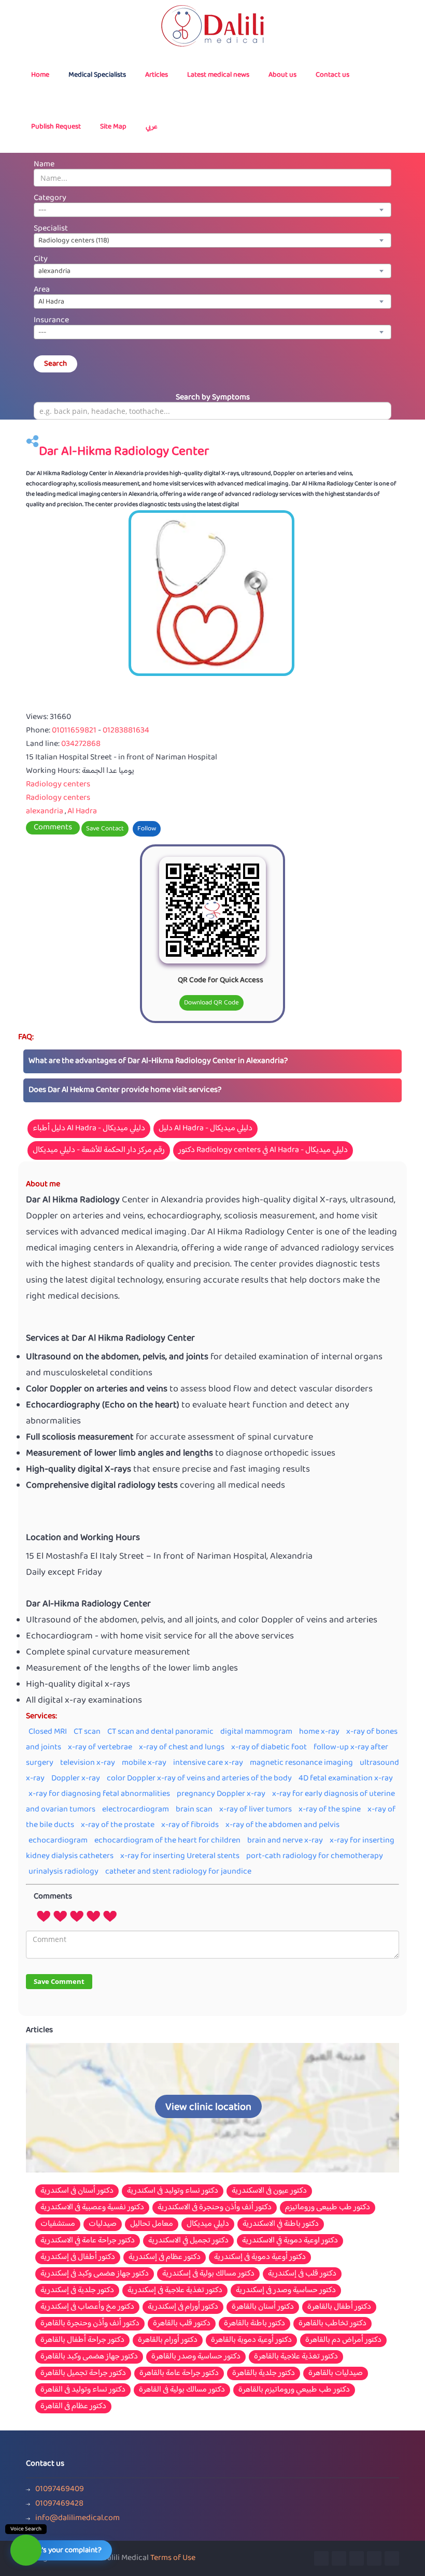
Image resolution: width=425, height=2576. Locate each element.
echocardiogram (58, 1841)
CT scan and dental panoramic (160, 1732)
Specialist (51, 229)
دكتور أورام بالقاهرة (168, 2340)
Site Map (113, 127)
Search (55, 364)
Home (40, 75)
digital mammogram (256, 1732)
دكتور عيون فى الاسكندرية (269, 2191)
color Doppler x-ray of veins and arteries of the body (199, 1779)
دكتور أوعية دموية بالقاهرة (251, 2340)
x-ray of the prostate (118, 1825)
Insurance (51, 320)
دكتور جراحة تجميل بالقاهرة (83, 2373)
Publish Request (56, 127)
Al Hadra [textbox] (51, 302)
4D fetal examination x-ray (346, 1779)
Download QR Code (211, 1003)
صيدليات (103, 2224)
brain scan (194, 1810)
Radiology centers (58, 785)
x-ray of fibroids (190, 1825)
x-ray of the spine (330, 1810)
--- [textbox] (42, 210)
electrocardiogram (136, 1810)
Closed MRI (48, 1732)
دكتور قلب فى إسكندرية (302, 2274)
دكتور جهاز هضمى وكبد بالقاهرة (89, 2357)
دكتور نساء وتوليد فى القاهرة (83, 2390)
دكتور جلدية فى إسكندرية (77, 2291)
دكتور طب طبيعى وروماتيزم (328, 2208)
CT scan (87, 1732)
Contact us (332, 75)
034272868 (81, 744)
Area (42, 290)
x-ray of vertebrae (100, 1747)
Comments (53, 828)
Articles (157, 75)
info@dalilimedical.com (77, 2519)
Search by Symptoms (213, 398)
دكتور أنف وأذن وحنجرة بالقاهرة (90, 2324)
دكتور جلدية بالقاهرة (264, 2373)
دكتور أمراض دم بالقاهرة (343, 2340)
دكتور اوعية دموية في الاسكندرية (290, 2241)
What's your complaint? (63, 2550)
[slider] (77, 1916)
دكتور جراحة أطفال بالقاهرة (82, 2340)
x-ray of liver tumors (256, 1810)
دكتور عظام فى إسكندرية (165, 2257)
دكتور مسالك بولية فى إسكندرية (208, 2274)
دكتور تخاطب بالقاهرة (332, 2324)
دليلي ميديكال (208, 2224)
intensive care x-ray (208, 1763)
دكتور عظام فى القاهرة (73, 2407)
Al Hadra (82, 811)
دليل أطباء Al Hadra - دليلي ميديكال (89, 1128)
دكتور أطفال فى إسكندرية (78, 2257)
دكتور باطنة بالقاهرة (254, 2324)
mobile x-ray (144, 1763)
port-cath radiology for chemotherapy (315, 1856)
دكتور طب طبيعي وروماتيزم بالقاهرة (294, 2390)
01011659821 (75, 731)
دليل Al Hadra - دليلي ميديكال (206, 1128)
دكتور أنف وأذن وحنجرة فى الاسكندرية (215, 2208)
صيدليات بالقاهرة (336, 2373)
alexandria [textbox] (54, 271)
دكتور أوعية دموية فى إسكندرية (260, 2257)
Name (44, 164)
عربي (152, 127)
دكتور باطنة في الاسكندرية (281, 2224)
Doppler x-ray (76, 1779)
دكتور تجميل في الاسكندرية (188, 2241)
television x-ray (88, 1763)
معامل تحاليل (152, 2224)
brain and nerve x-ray (285, 1841)
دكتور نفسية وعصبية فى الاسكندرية (92, 2208)
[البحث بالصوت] (26, 2550)
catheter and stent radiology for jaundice (178, 1872)
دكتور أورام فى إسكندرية (183, 2307)
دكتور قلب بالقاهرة (182, 2324)
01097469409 (60, 2489)
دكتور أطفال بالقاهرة (339, 2307)
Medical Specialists (97, 75)
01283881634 (126, 731)
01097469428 (59, 2504)
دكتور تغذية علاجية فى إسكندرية (175, 2291)
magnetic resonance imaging (301, 1763)
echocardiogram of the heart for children (167, 1841)
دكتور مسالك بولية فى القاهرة (182, 2390)
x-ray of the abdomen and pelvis (282, 1825)
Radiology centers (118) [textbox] (74, 241)
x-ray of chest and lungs (182, 1747)
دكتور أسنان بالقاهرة (263, 2307)
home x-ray (319, 1732)
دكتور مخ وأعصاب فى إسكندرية (87, 2307)
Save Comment (59, 1981)
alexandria (45, 811)
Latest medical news (218, 75)
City (41, 259)
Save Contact (105, 829)
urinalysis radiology (63, 1872)
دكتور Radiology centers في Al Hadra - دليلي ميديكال (263, 1150)
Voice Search (26, 2529)
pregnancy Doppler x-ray (221, 1794)
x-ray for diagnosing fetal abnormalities (99, 1794)
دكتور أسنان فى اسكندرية (77, 2191)
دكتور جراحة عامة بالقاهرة (179, 2373)
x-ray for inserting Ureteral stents (180, 1856)
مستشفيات (58, 2224)
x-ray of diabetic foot (269, 1747)
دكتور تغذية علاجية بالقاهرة (296, 2357)
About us (282, 75)
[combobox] (212, 210)
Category (50, 198)
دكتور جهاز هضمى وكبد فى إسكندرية (95, 2274)
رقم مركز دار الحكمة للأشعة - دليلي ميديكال (99, 1150)
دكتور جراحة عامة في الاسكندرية (88, 2241)
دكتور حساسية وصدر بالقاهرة (196, 2357)
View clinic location (208, 2107)
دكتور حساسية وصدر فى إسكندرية (286, 2291)
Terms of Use (173, 2558)
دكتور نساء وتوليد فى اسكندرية (173, 2191)
